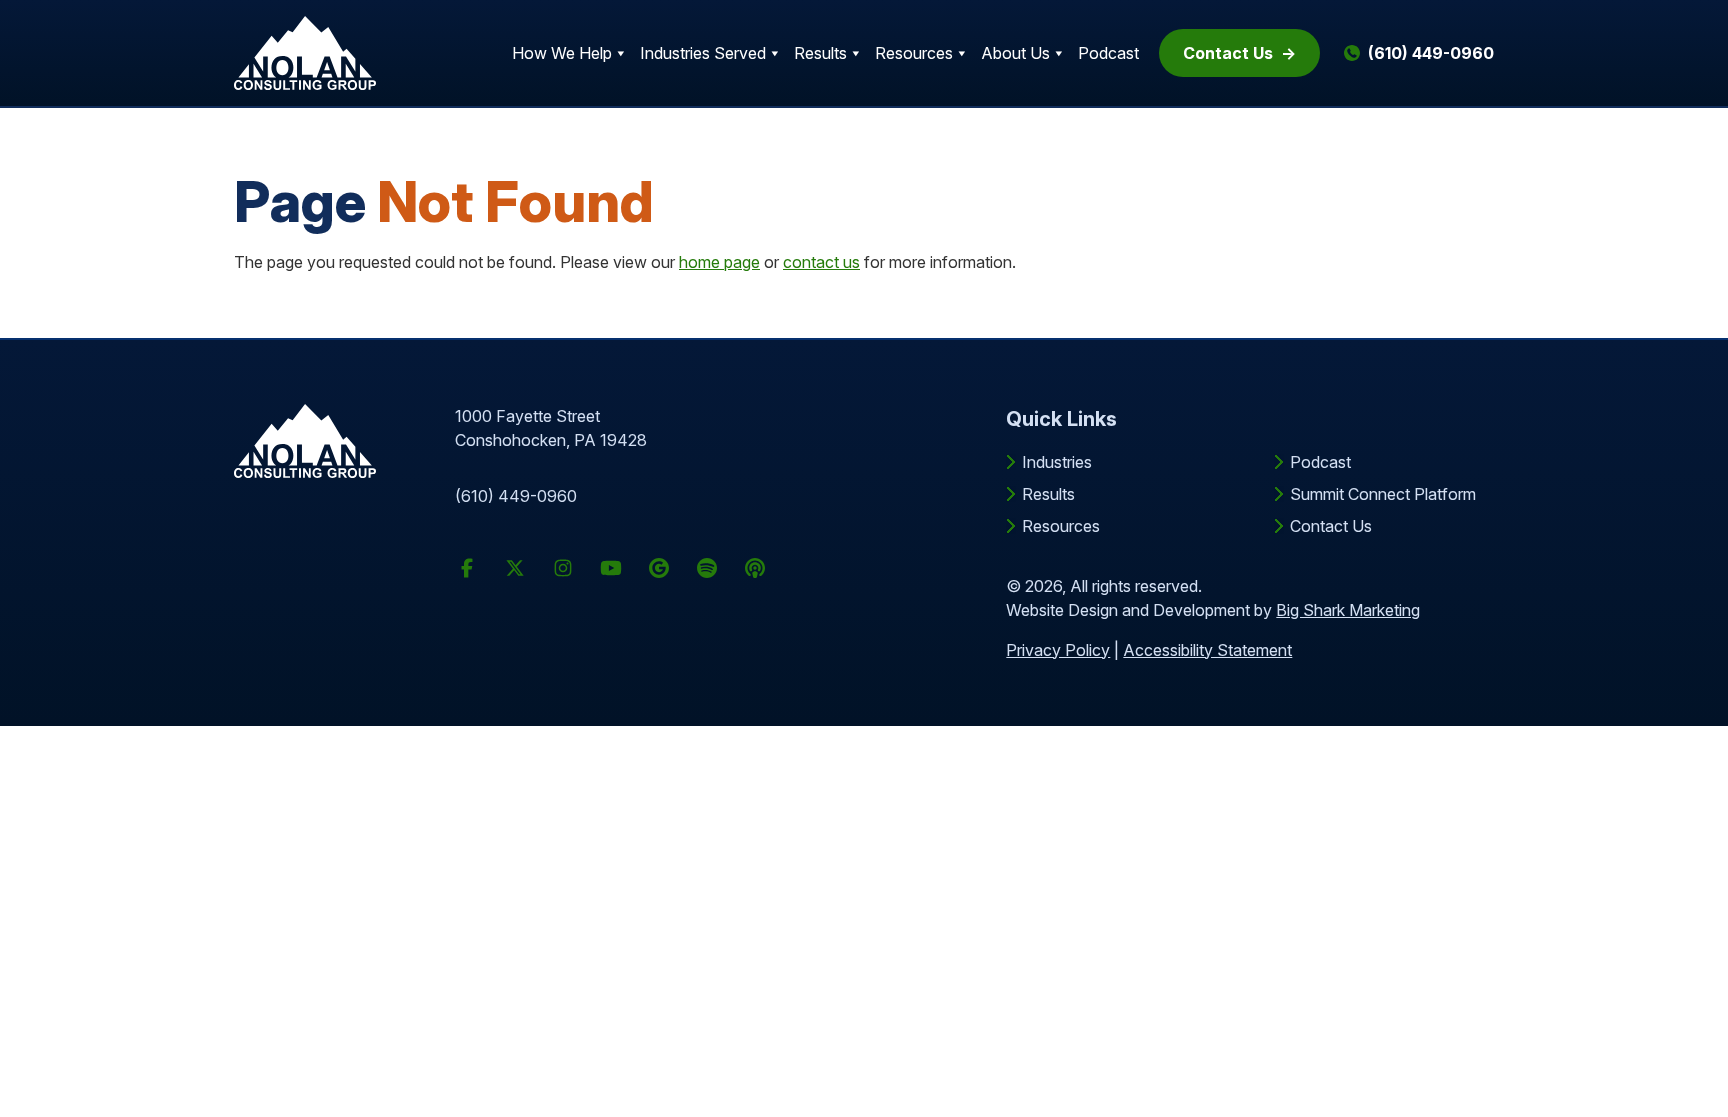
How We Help (562, 53)
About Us (1015, 53)
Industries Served (703, 53)
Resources (914, 53)
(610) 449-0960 (516, 496)
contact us (821, 262)
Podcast (1108, 53)
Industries (1057, 462)
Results (820, 53)
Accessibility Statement (1207, 650)
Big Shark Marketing (1348, 610)
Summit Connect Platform (1383, 494)
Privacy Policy (1058, 650)
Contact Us (1228, 53)
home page (719, 262)
